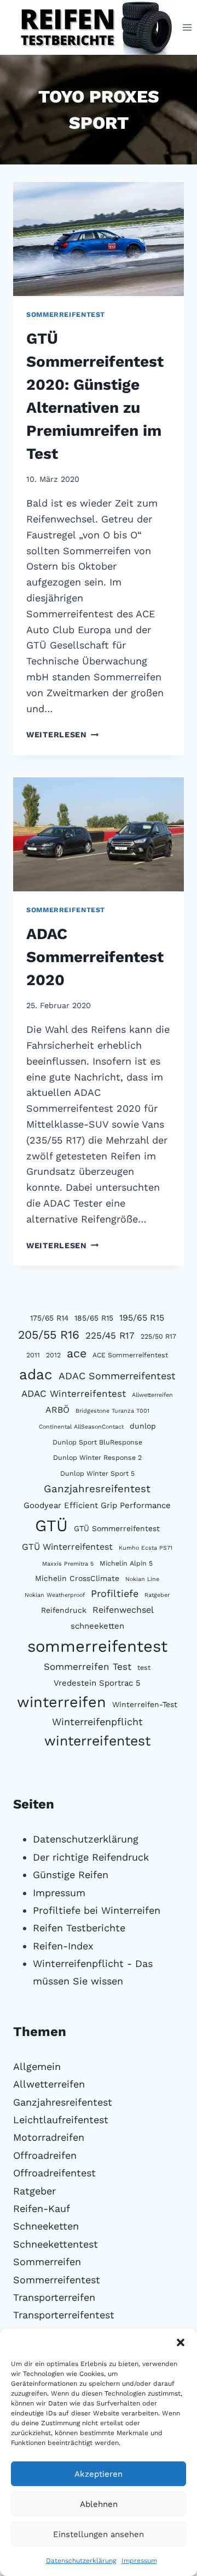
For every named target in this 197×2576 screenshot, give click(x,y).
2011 (33, 1355)
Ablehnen (99, 2504)
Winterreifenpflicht (97, 1722)
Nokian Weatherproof (55, 1595)
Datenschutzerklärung (81, 2561)
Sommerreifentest (66, 314)
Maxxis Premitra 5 (68, 1564)
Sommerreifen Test (88, 1667)
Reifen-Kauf (42, 2208)
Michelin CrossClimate (77, 1578)
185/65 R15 (94, 1318)
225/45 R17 (110, 1335)
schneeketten (97, 1626)
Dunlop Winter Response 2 (97, 1457)
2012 (53, 1355)
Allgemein (37, 2066)
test (144, 1667)
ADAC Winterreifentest (74, 1394)
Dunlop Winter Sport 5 (97, 1473)
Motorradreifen (49, 2137)
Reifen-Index (63, 1946)
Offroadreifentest (54, 2173)
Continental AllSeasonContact (81, 1427)
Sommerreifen (47, 2262)
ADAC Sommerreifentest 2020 (95, 957)
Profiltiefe (115, 1593)
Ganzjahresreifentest (97, 1489)
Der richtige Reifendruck (91, 1857)
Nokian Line (142, 1579)
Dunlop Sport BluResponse (97, 1442)
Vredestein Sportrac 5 (97, 1683)
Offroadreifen (45, 2155)
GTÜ (51, 1526)
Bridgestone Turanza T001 (112, 1411)
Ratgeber (157, 1595)
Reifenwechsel (123, 1610)
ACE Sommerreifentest (130, 1355)
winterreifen (62, 1702)
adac (36, 1374)
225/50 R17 (158, 1336)
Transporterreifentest (64, 2315)
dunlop (143, 1426)
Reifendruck (64, 1610)
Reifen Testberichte (79, 1928)
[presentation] (99, 239)
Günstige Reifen (71, 1875)
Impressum (139, 2561)
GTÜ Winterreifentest (67, 1547)
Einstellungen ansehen (99, 2534)
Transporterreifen (54, 2297)
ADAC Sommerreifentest (117, 1376)
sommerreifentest (97, 1646)
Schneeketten (46, 2226)
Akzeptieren (99, 2474)
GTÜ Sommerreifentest (117, 1528)
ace (77, 1353)
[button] (181, 2342)
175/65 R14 (49, 1318)
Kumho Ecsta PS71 (146, 1548)
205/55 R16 (49, 1335)
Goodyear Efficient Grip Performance (97, 1505)
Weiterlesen (63, 735)
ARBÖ (57, 1410)
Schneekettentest (56, 2244)
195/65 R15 (142, 1318)
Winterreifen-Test (145, 1704)
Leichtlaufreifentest (61, 2120)
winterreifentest (97, 1741)
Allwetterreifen (152, 1395)
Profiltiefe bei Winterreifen (97, 1910)
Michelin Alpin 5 (126, 1563)
